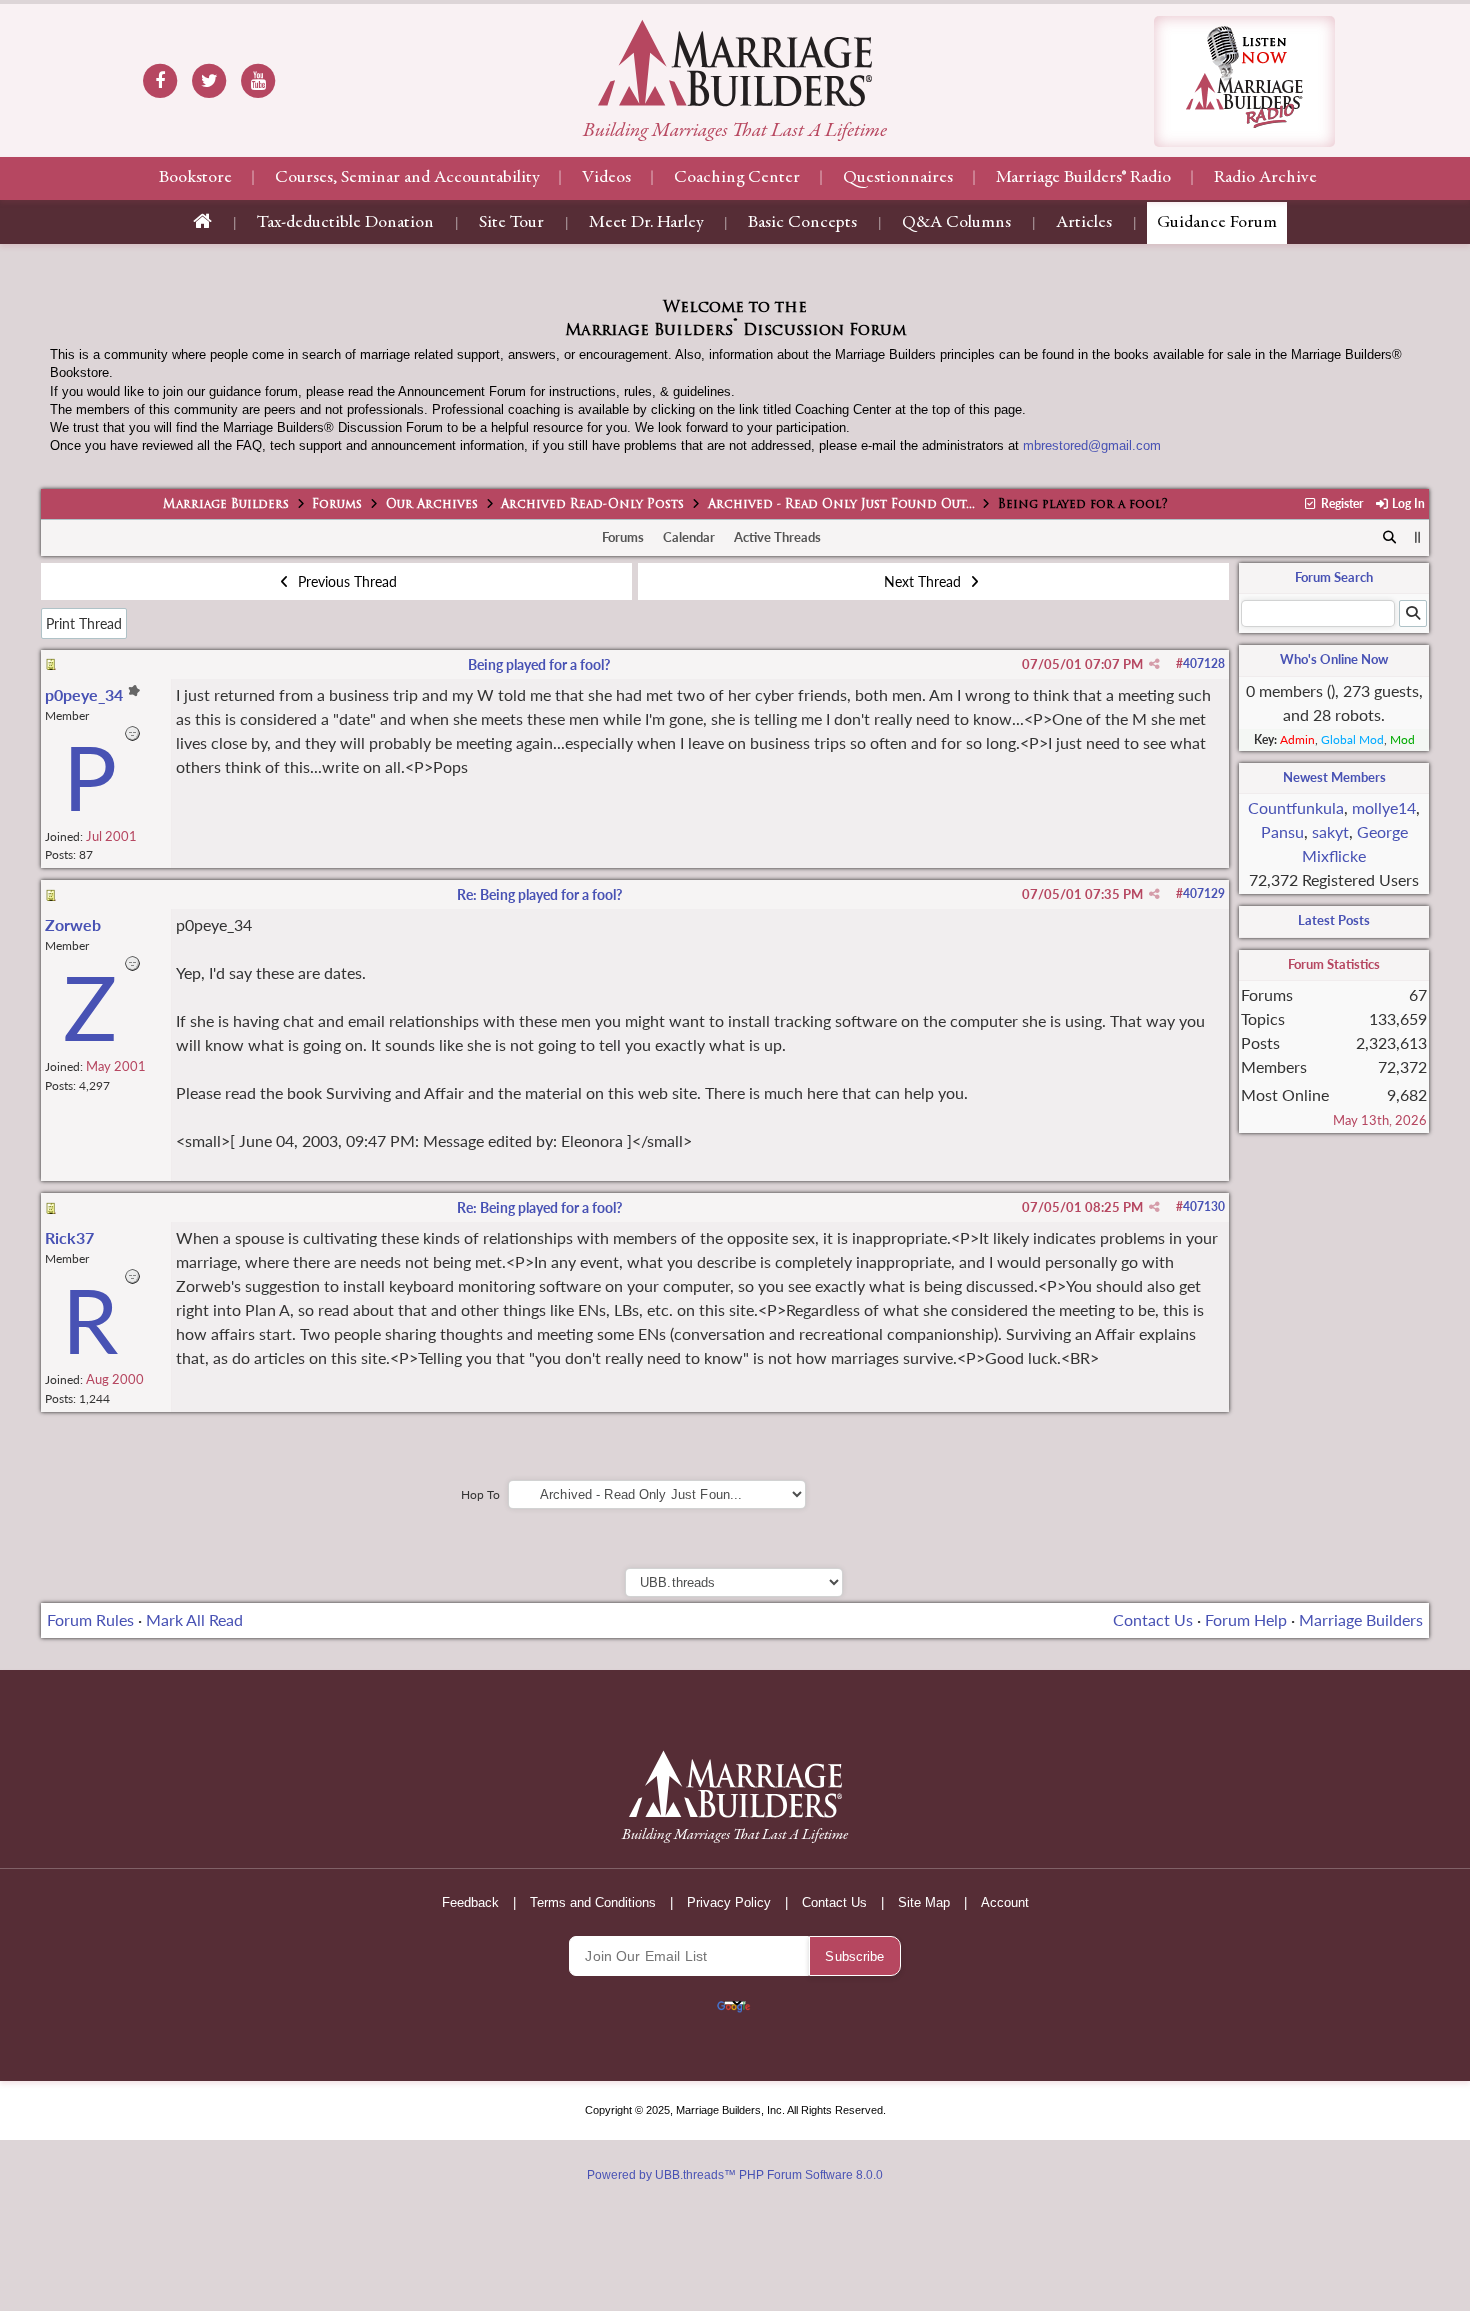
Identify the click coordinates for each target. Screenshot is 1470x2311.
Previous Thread (345, 581)
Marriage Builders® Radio (1083, 178)
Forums (337, 505)
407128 (1204, 663)
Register (1340, 503)
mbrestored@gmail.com (1092, 445)
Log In (1407, 503)
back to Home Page (735, 63)
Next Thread (924, 581)
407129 (1204, 893)
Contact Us (1153, 1619)
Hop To (480, 1494)
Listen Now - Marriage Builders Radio (1244, 81)
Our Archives (432, 505)
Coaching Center (737, 178)
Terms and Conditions (593, 1902)
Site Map (924, 1902)
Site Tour (511, 223)
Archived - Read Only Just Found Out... (841, 505)
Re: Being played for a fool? (539, 894)
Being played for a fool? (539, 664)
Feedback (470, 1902)
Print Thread (84, 623)
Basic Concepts (802, 223)
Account (1005, 1902)
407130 (1204, 1206)
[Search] (1389, 538)
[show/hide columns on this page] (1417, 537)
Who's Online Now (1334, 659)
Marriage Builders (226, 505)
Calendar (689, 537)
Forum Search (1334, 577)
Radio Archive (1265, 178)
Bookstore (195, 178)
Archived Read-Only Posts (592, 505)
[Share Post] (1154, 664)
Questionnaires (898, 178)
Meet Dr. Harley (646, 223)
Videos (606, 178)
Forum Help (1246, 1619)
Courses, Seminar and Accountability (407, 178)
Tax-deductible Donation (345, 223)
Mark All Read (194, 1619)
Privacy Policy (729, 1902)
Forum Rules (90, 1619)
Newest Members (1334, 777)
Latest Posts (1334, 920)
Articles (1084, 223)
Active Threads (777, 537)
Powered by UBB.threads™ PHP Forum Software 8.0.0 (735, 2175)
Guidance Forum (1217, 223)
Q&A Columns (956, 223)
